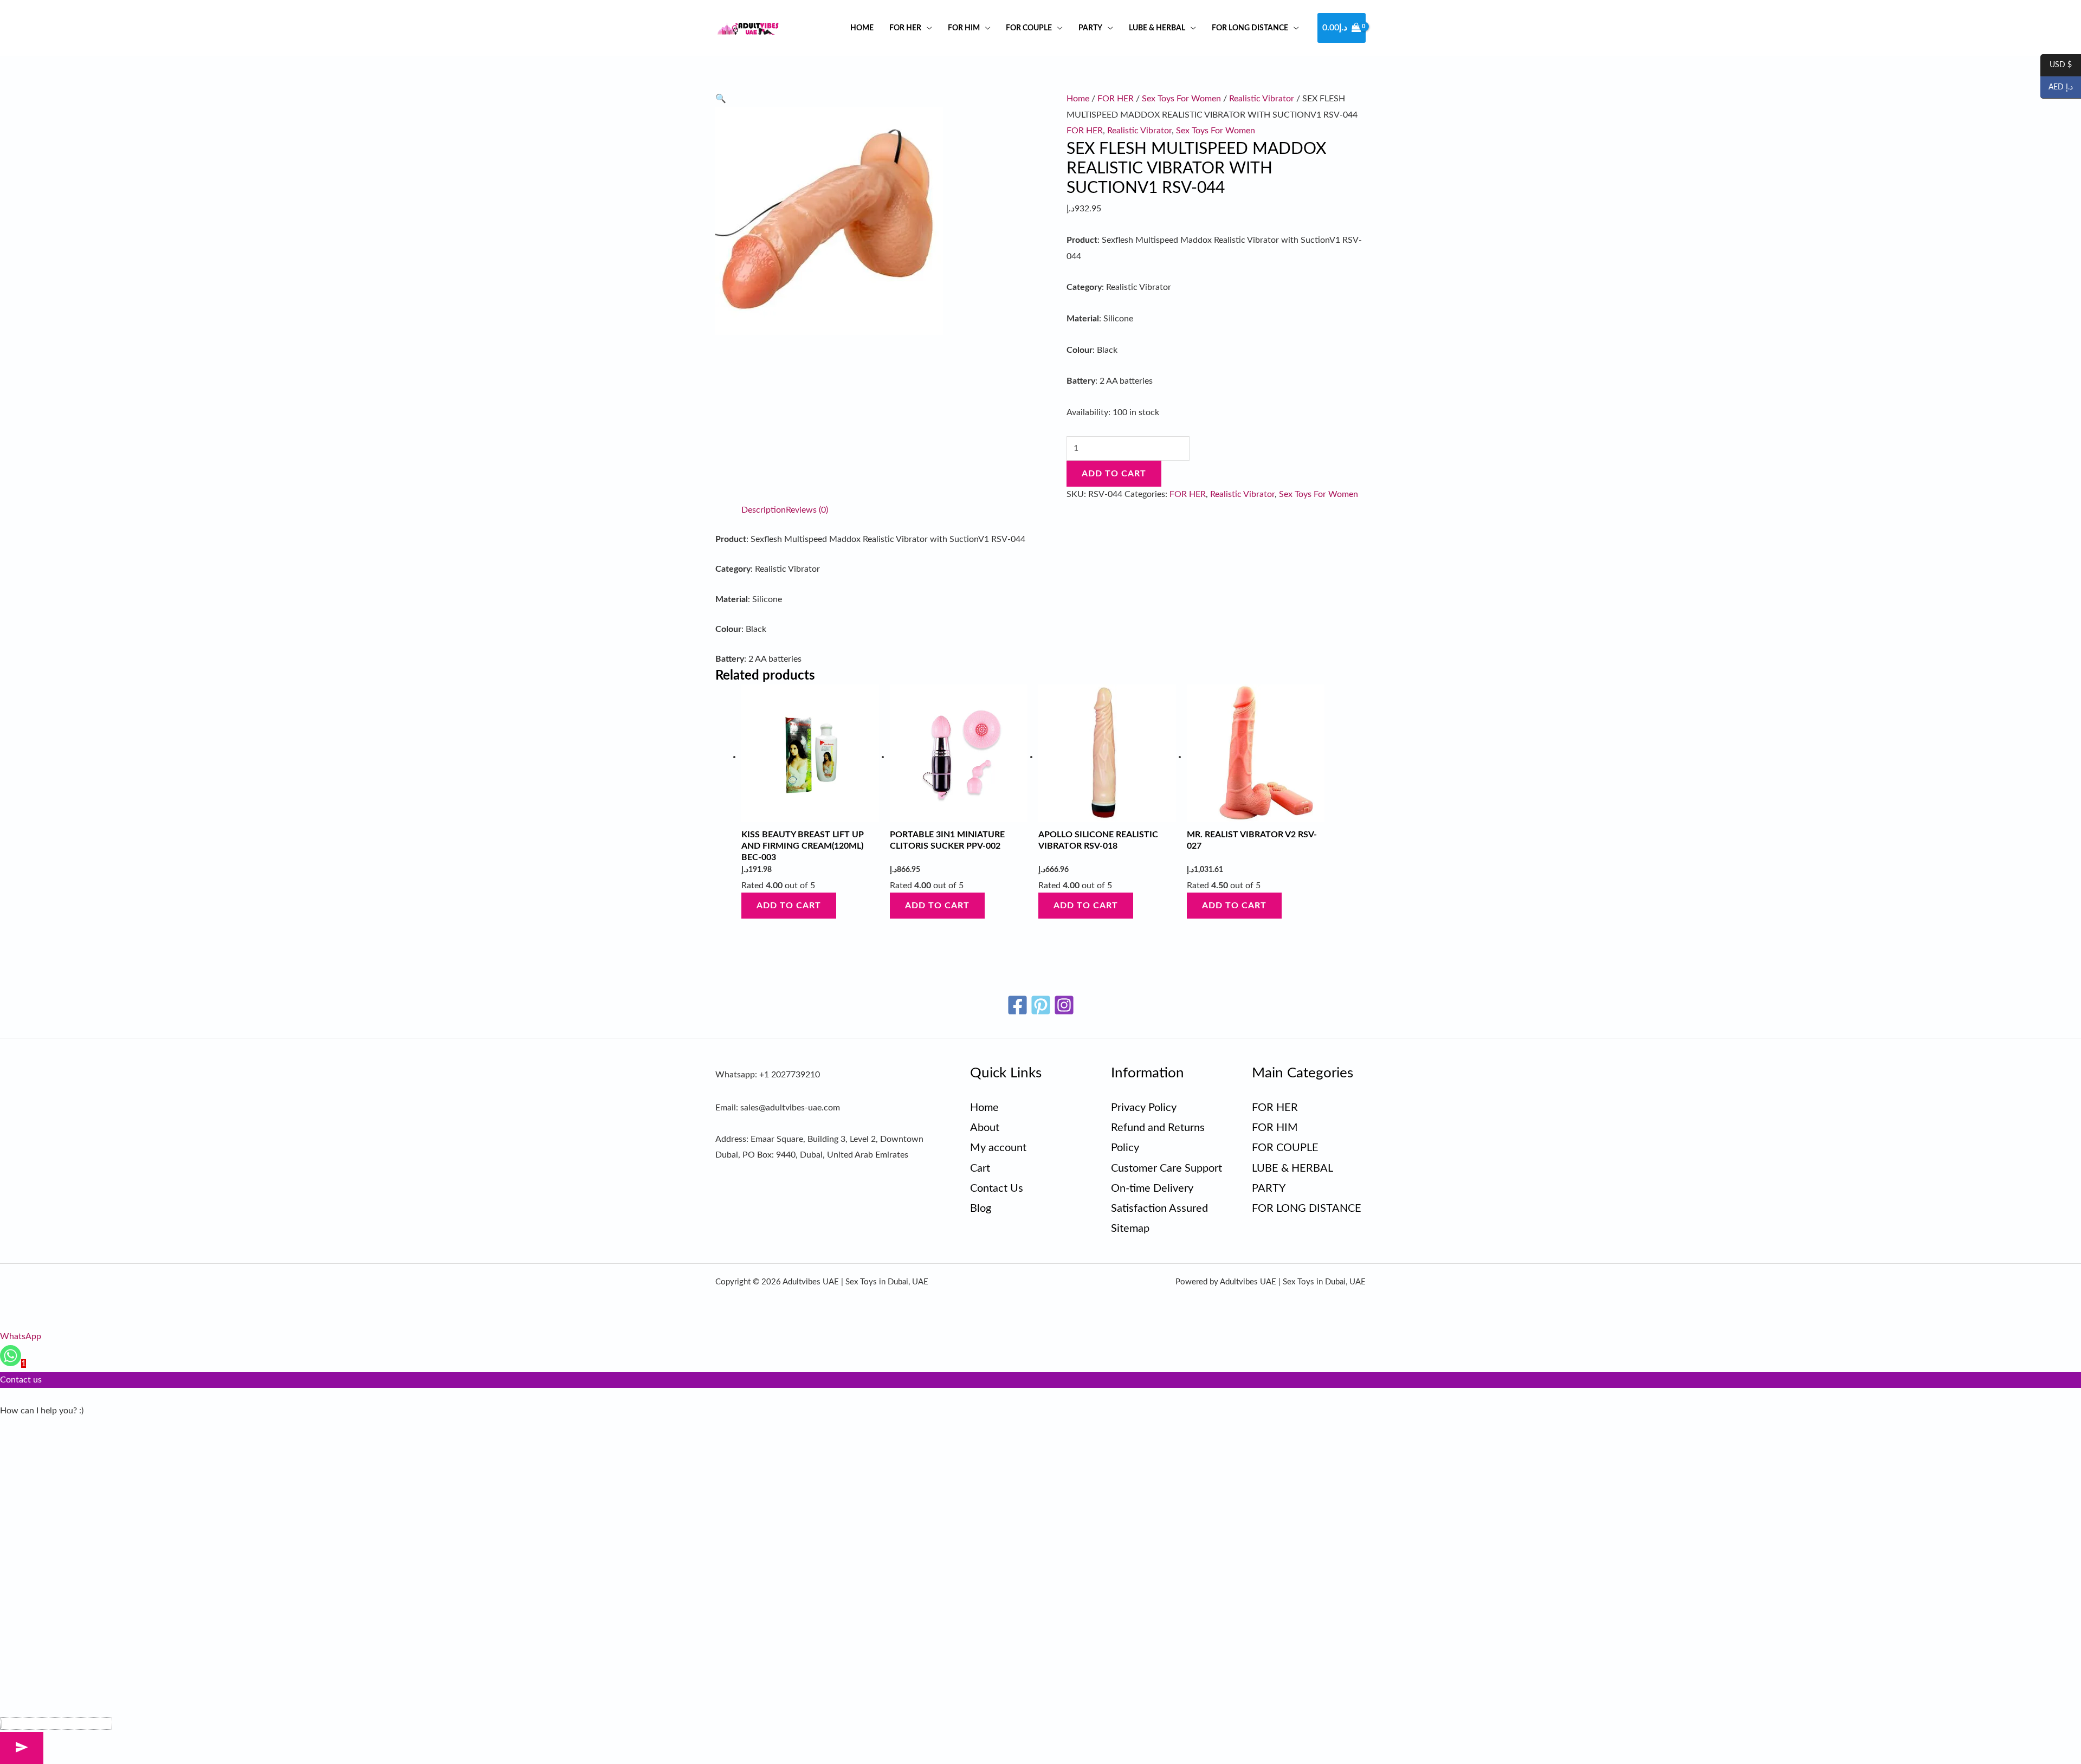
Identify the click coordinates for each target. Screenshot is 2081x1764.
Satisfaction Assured (1159, 1209)
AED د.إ (2057, 88)
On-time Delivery (1152, 1188)
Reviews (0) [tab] (807, 510)
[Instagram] (1064, 1005)
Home (862, 28)
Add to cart (1114, 474)
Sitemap (1130, 1229)
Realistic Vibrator (1262, 99)
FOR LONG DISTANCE (1250, 28)
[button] (721, 99)
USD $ (2056, 66)
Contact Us (997, 1188)
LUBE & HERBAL (1157, 28)
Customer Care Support (1166, 1168)
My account (998, 1148)
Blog (981, 1209)
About (985, 1128)
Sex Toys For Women (1181, 99)
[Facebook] (1017, 1005)
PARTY (1090, 28)
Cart (980, 1168)
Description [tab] (764, 510)
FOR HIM (964, 28)
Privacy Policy (1144, 1108)
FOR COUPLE (1029, 28)
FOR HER (905, 28)
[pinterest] (1041, 1005)
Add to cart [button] (789, 906)
